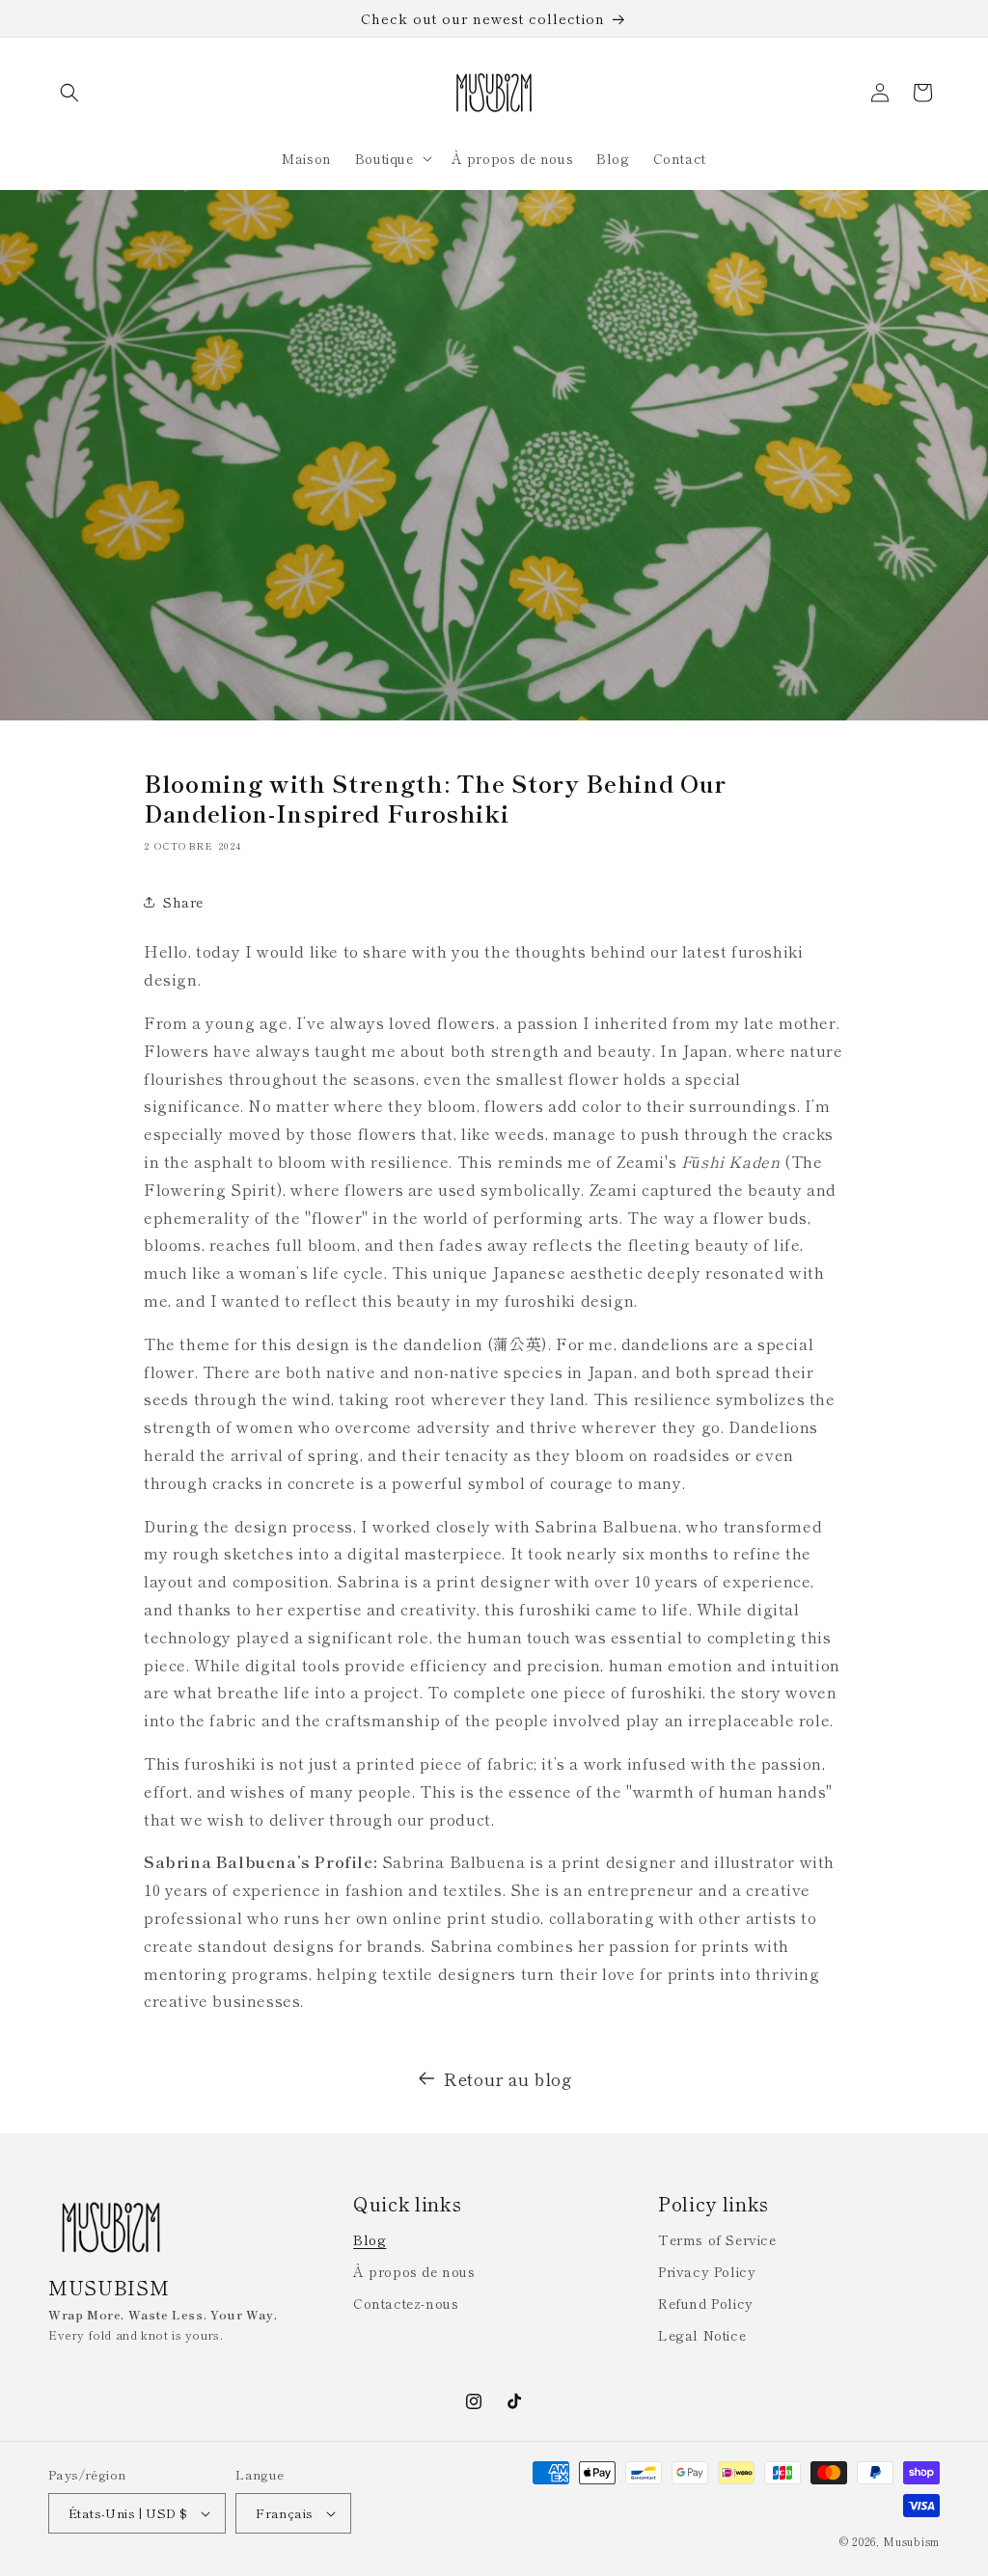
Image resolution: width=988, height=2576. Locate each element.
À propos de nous (414, 2271)
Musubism (911, 2541)
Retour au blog (508, 2078)
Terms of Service (717, 2239)
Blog (370, 2239)
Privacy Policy (707, 2271)
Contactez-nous (406, 2303)
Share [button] (183, 902)
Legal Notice (702, 2335)
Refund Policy (706, 2303)
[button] (69, 93)
